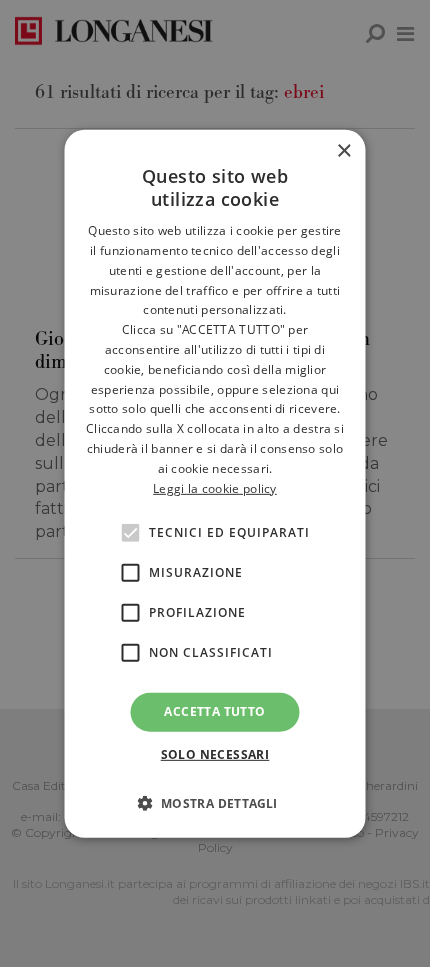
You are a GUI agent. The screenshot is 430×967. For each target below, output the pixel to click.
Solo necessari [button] (215, 754)
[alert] (215, 483)
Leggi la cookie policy (215, 487)
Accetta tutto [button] (214, 711)
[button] (214, 803)
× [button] (343, 150)
